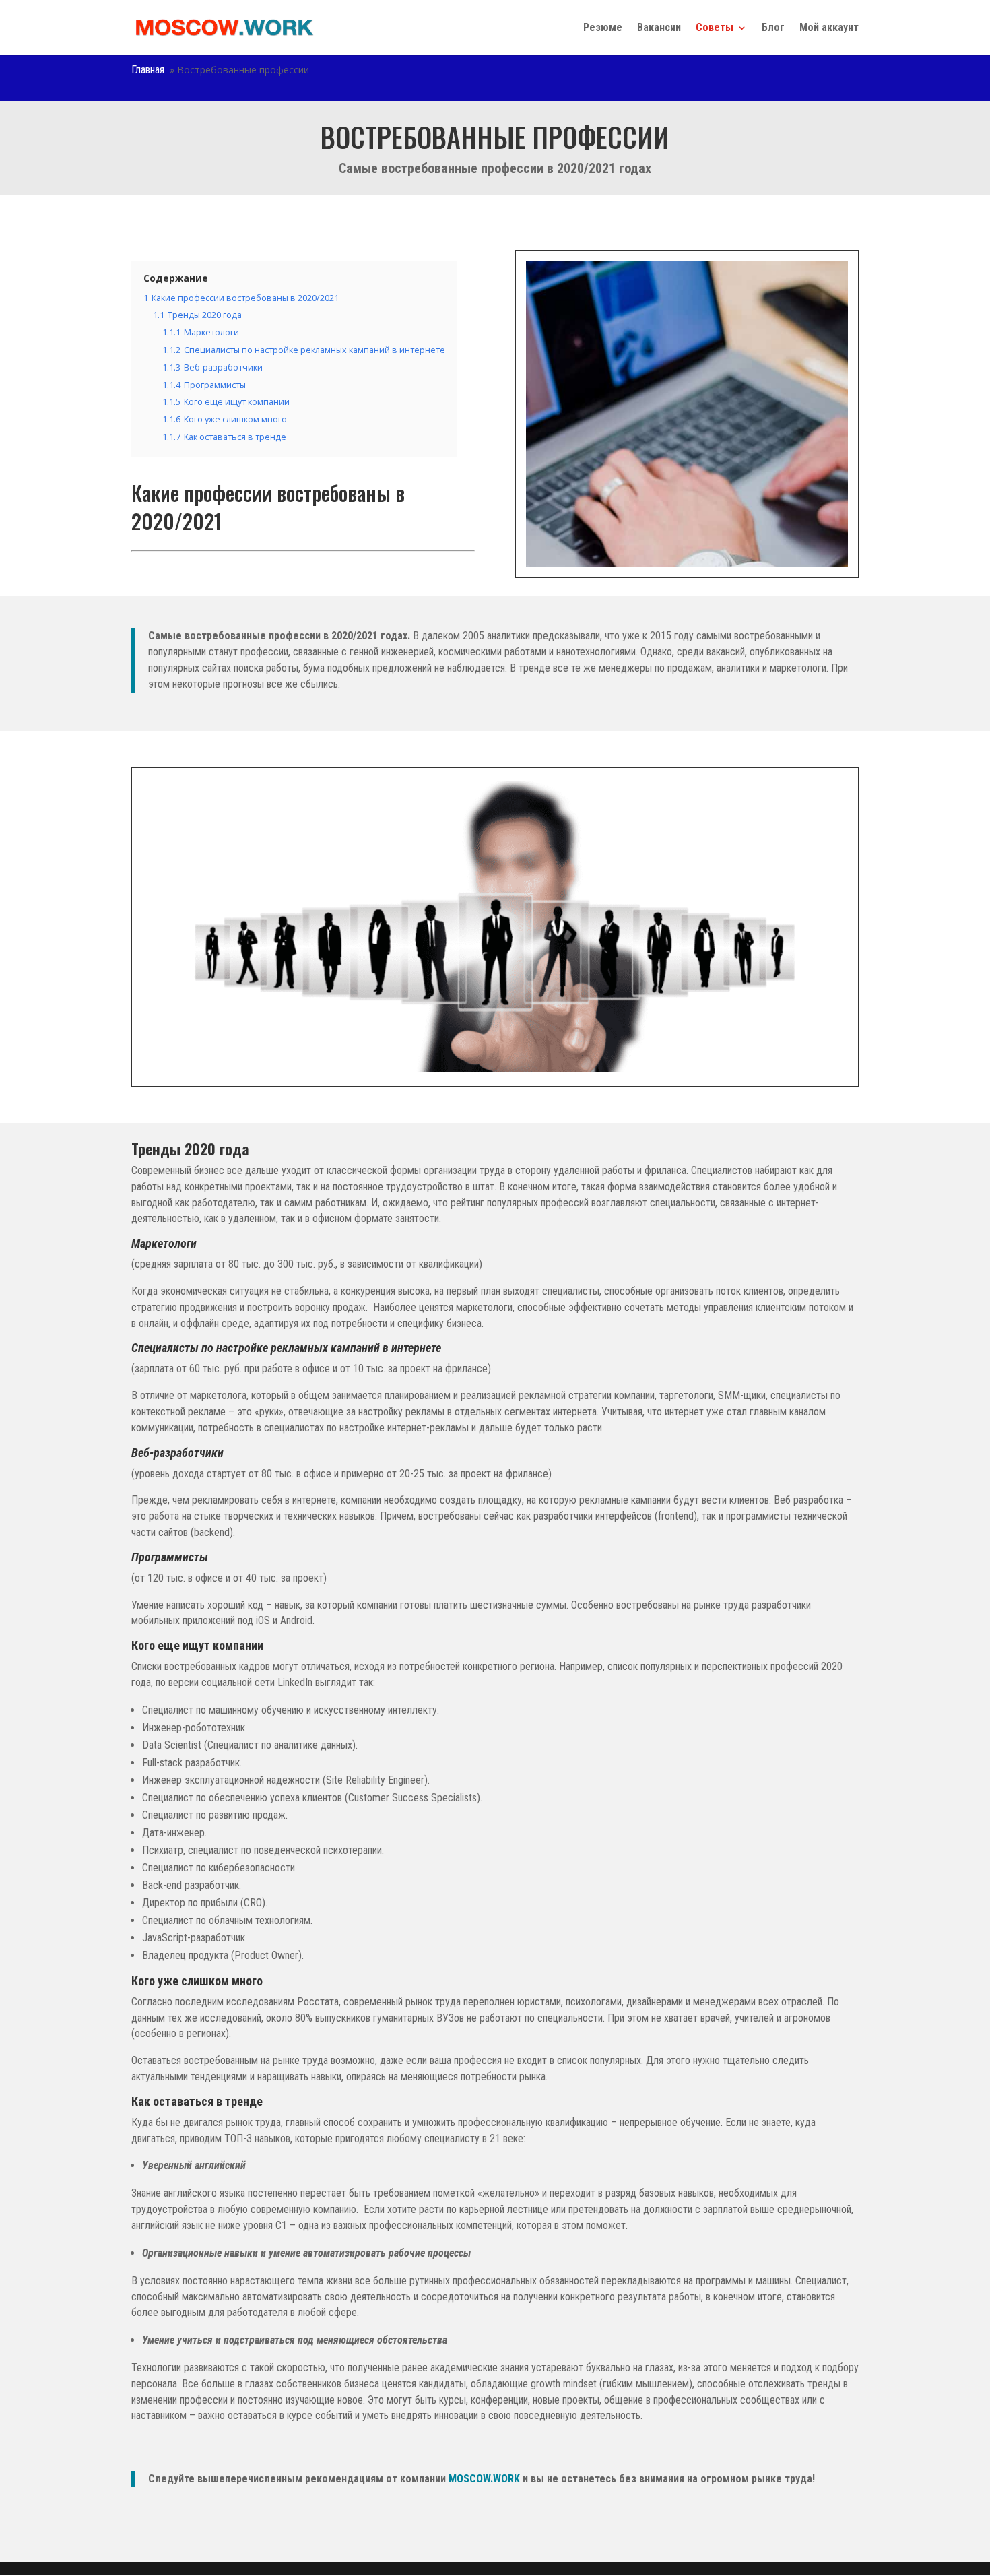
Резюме (603, 28)
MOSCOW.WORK (484, 2479)
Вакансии (659, 28)
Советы (715, 28)
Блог (773, 28)
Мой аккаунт (829, 28)
